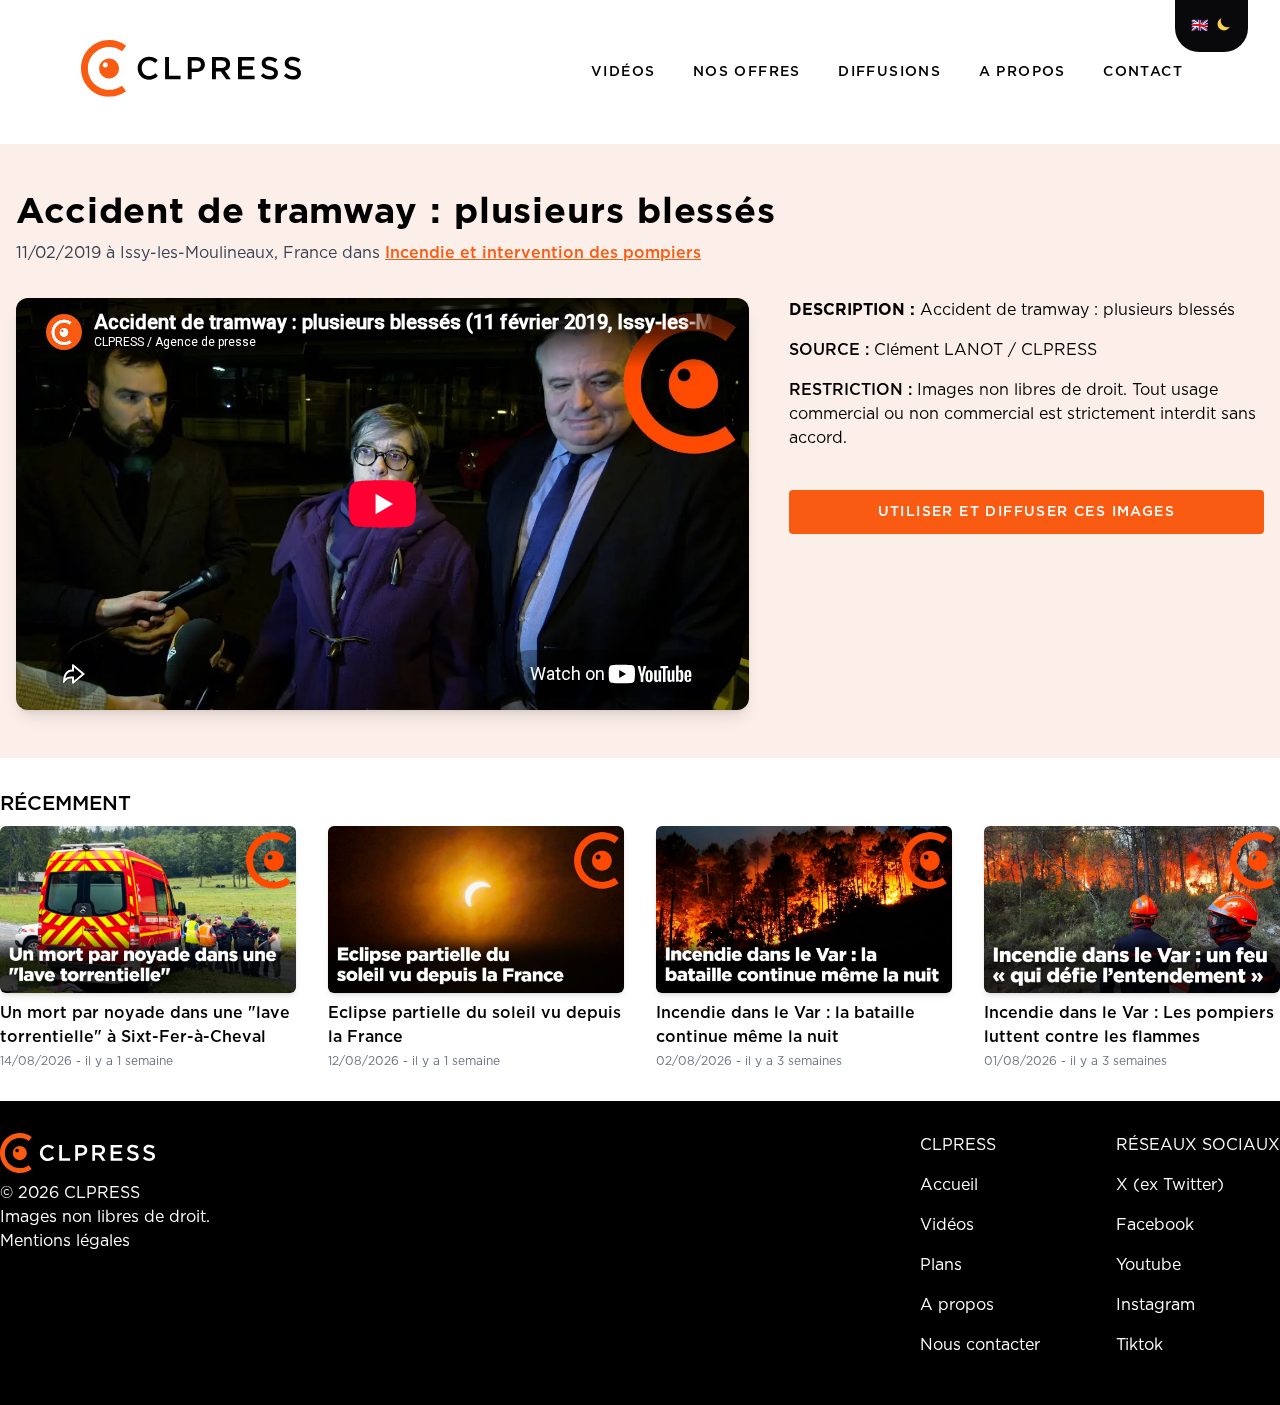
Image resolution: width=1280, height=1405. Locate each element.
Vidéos (626, 72)
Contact (1143, 72)
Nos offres (749, 72)
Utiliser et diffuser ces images (1026, 512)
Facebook (1155, 1225)
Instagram (1155, 1305)
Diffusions (892, 72)
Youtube (1148, 1265)
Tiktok (1139, 1345)
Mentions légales (65, 1241)
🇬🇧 (1199, 26)
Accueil (949, 1185)
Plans (941, 1265)
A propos (1025, 72)
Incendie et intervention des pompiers (543, 253)
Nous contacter (980, 1345)
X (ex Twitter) (1170, 1185)
